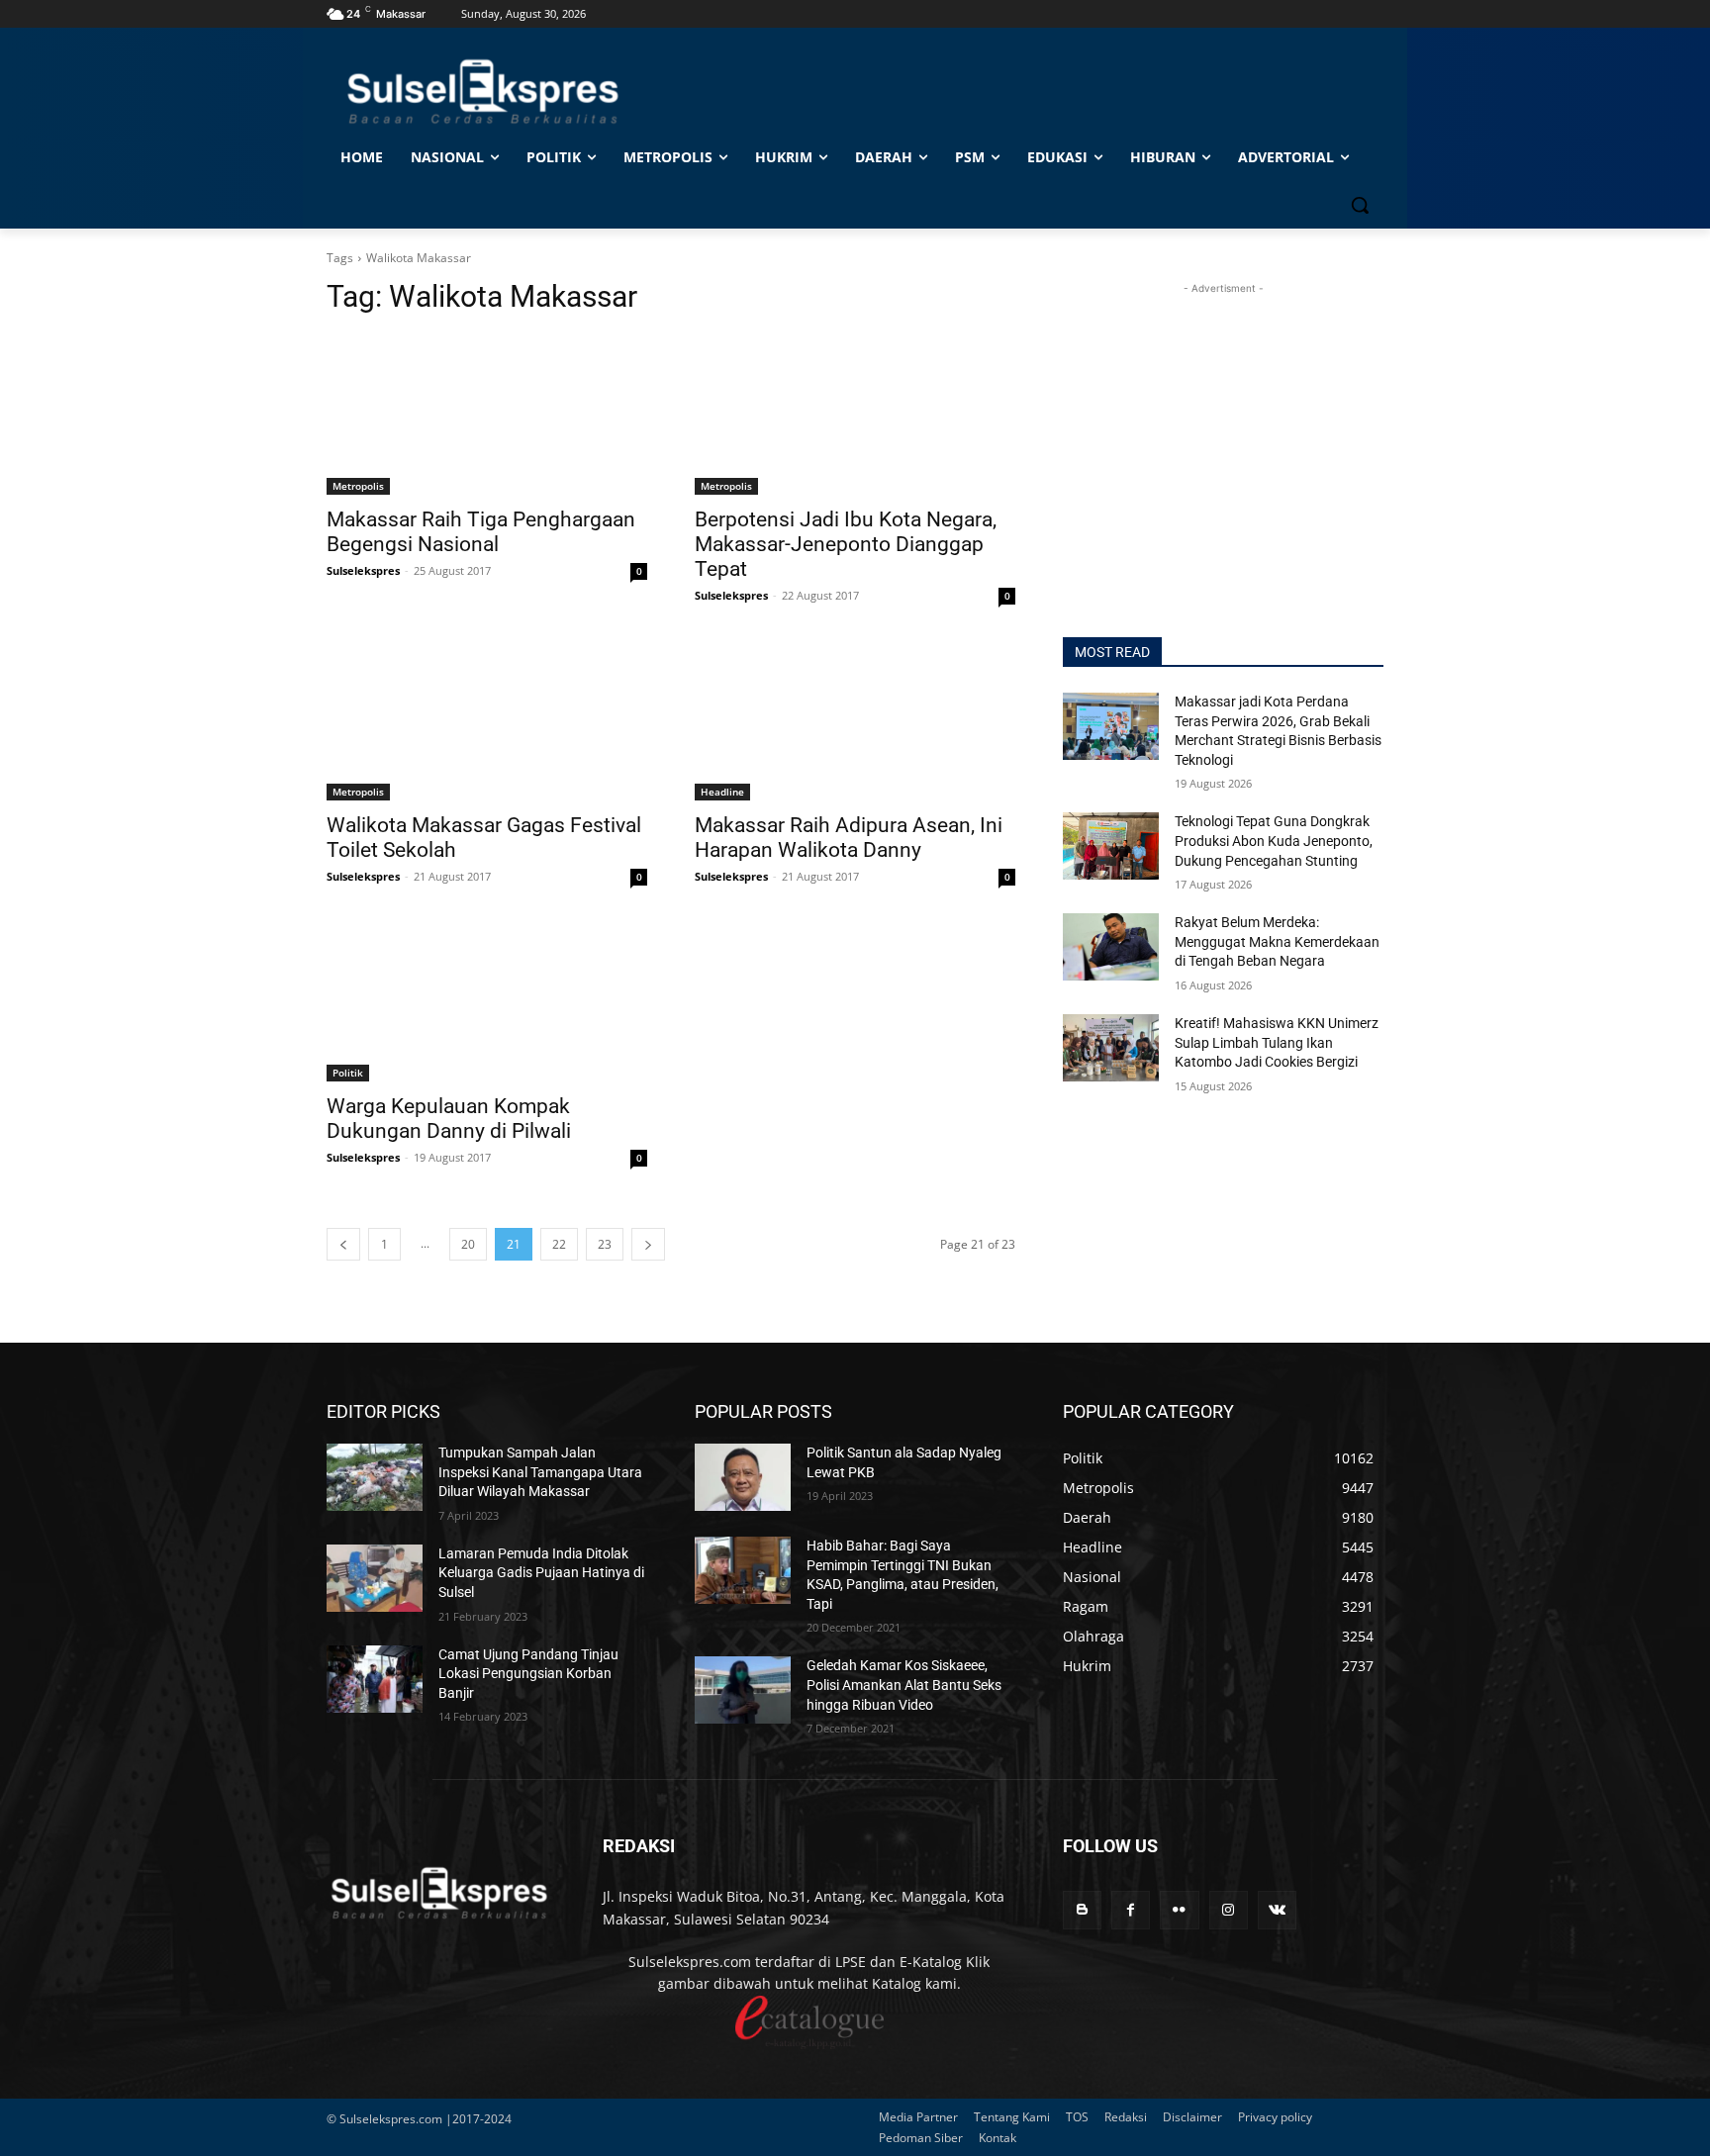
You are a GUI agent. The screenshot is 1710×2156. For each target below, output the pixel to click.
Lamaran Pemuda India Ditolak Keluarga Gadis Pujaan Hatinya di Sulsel (541, 1573)
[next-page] (648, 1244)
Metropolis (358, 486)
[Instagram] (1229, 1910)
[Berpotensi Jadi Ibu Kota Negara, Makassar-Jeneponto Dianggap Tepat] (855, 415)
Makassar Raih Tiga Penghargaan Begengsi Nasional (481, 532)
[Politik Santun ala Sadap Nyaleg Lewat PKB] (743, 1477)
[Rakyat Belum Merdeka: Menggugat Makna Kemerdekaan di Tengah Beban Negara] (1111, 947)
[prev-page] (343, 1244)
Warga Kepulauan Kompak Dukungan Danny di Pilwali (449, 1119)
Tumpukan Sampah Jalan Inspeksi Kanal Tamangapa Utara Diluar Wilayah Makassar (540, 1472)
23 (605, 1244)
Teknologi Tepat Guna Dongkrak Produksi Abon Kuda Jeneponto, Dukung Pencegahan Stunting (1274, 841)
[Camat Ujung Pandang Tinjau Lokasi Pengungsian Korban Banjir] (375, 1679)
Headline (722, 792)
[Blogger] (1082, 1910)
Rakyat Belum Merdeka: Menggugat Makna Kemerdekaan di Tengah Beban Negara (1277, 941)
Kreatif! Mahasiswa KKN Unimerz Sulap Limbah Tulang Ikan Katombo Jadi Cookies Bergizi (1277, 1042)
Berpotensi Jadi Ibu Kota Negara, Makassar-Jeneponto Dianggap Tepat (846, 544)
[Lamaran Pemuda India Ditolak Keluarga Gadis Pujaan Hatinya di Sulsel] (375, 1578)
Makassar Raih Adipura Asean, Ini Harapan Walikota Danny (849, 838)
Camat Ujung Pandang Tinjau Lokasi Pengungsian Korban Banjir (528, 1674)
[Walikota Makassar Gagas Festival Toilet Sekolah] (487, 720)
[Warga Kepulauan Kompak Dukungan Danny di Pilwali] (487, 1001)
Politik (348, 1073)
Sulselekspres (363, 570)
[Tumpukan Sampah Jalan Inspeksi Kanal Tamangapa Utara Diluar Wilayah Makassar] (375, 1477)
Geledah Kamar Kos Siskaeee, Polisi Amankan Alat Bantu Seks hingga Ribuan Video (904, 1685)
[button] (1360, 205)
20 (468, 1244)
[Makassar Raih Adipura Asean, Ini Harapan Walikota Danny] (855, 720)
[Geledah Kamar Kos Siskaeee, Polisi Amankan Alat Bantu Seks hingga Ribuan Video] (743, 1690)
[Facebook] (1131, 1910)
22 (559, 1244)
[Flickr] (1179, 1910)
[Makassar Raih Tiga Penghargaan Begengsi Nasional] (487, 415)
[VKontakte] (1277, 1910)
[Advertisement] (1223, 422)
